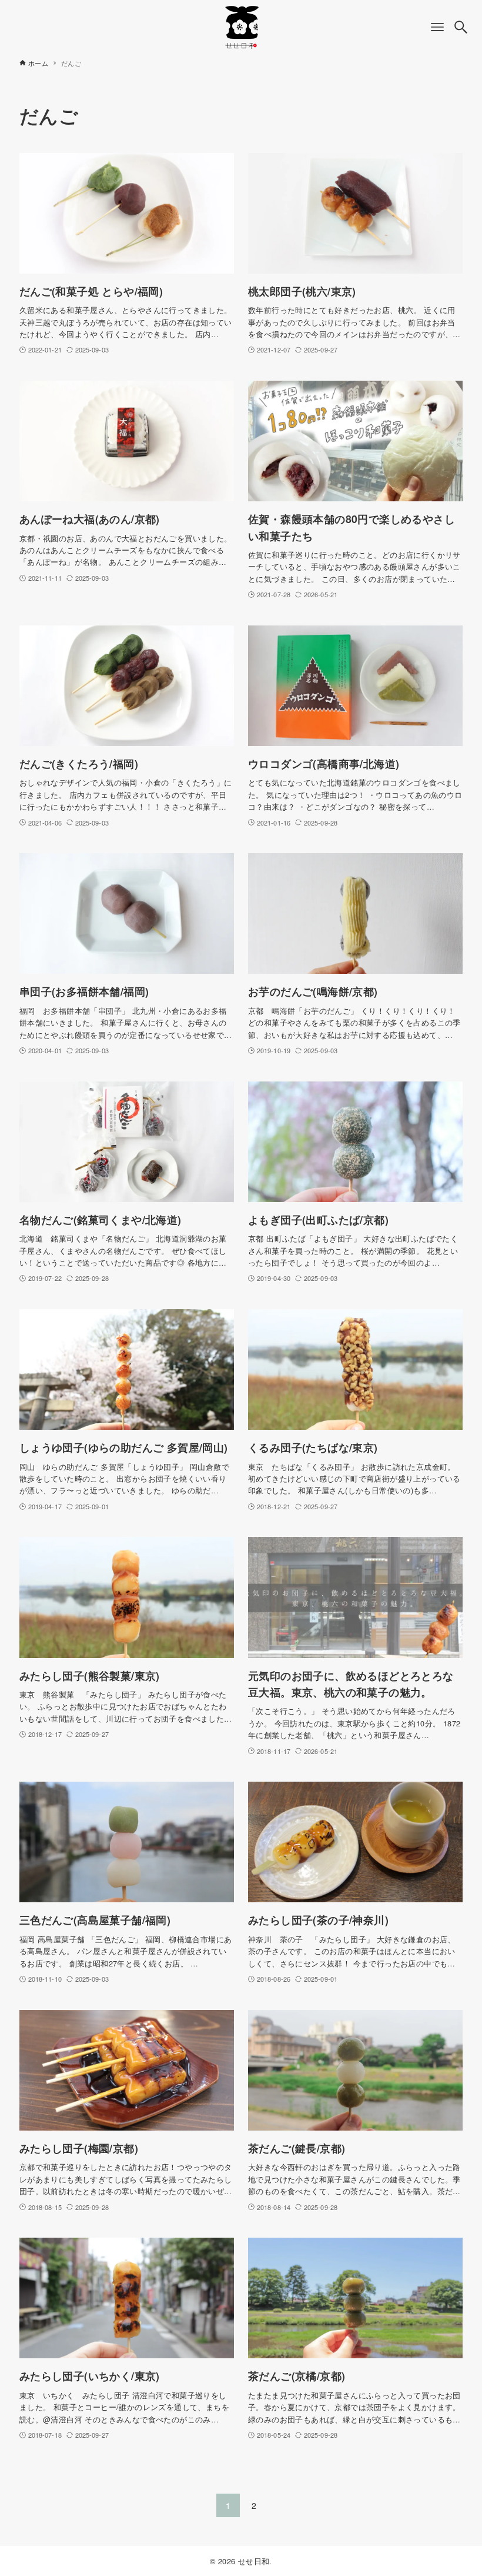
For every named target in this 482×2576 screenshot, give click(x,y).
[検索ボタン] (461, 27)
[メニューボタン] (437, 27)
